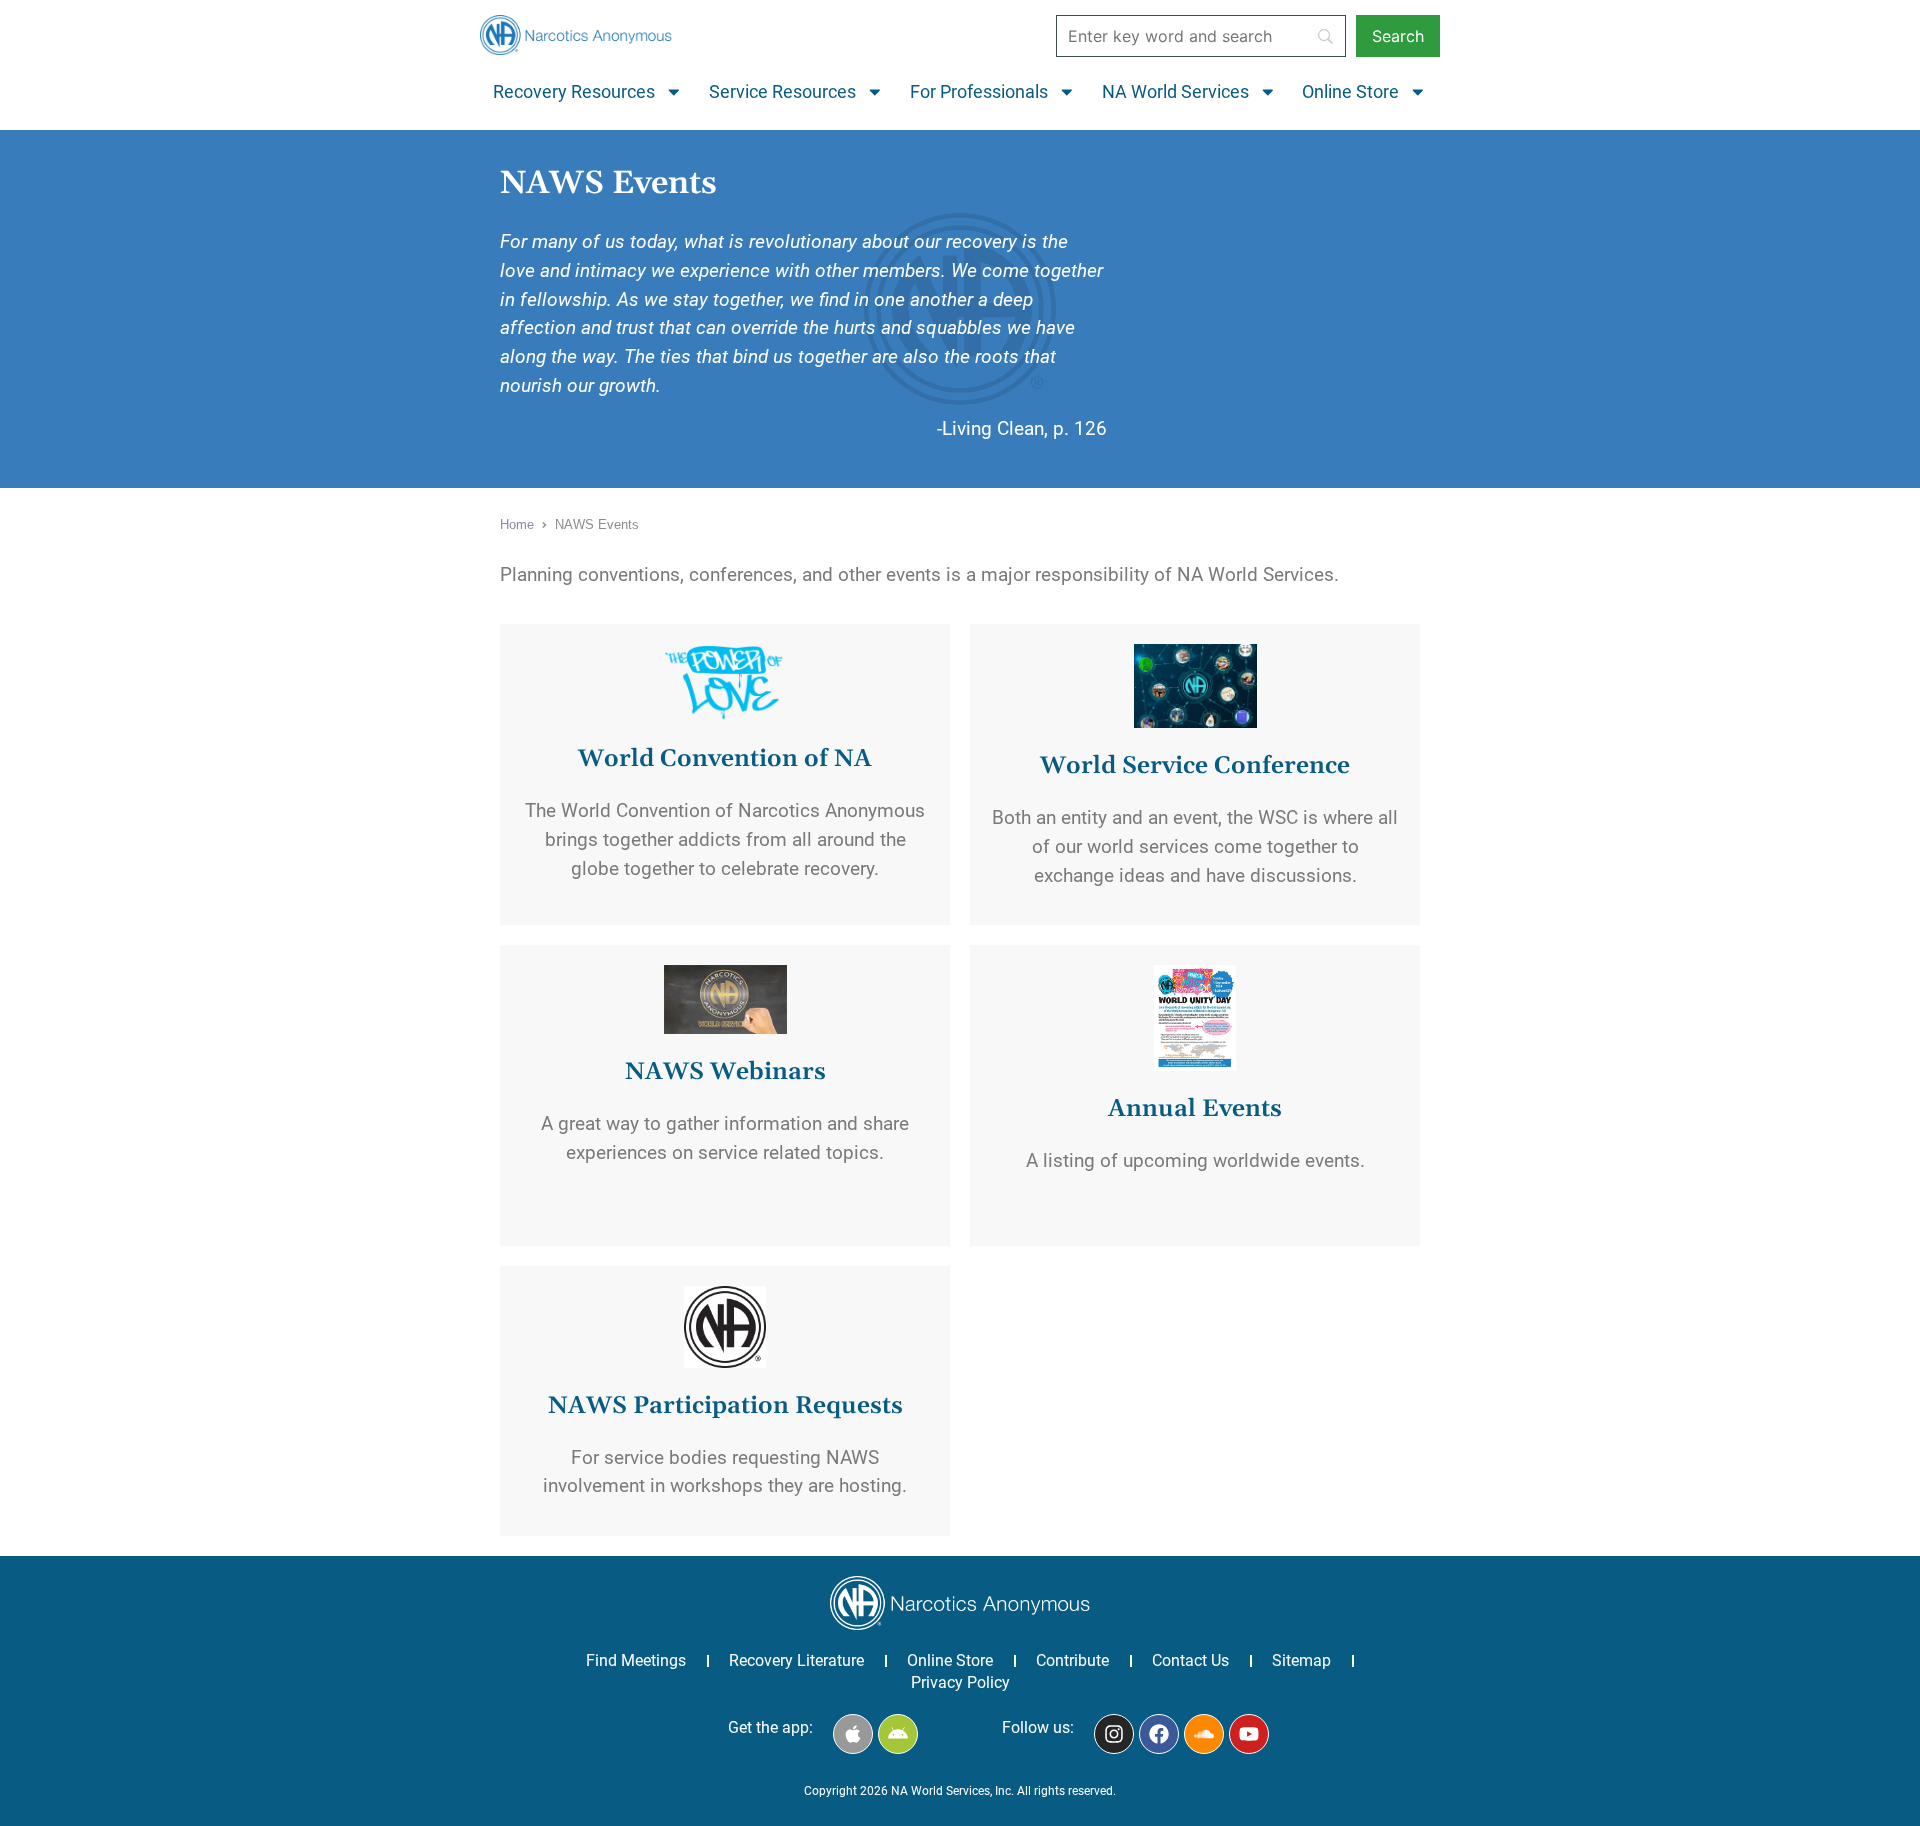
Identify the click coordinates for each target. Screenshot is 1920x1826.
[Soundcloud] (1204, 1734)
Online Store (1350, 92)
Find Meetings (636, 1660)
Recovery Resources (574, 92)
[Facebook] (1159, 1734)
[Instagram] (1114, 1734)
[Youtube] (1249, 1734)
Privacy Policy (960, 1682)
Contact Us (1190, 1660)
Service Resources (782, 92)
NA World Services (1175, 92)
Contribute (1072, 1660)
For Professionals (979, 92)
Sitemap (1301, 1660)
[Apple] (853, 1734)
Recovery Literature (796, 1660)
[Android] (898, 1734)
